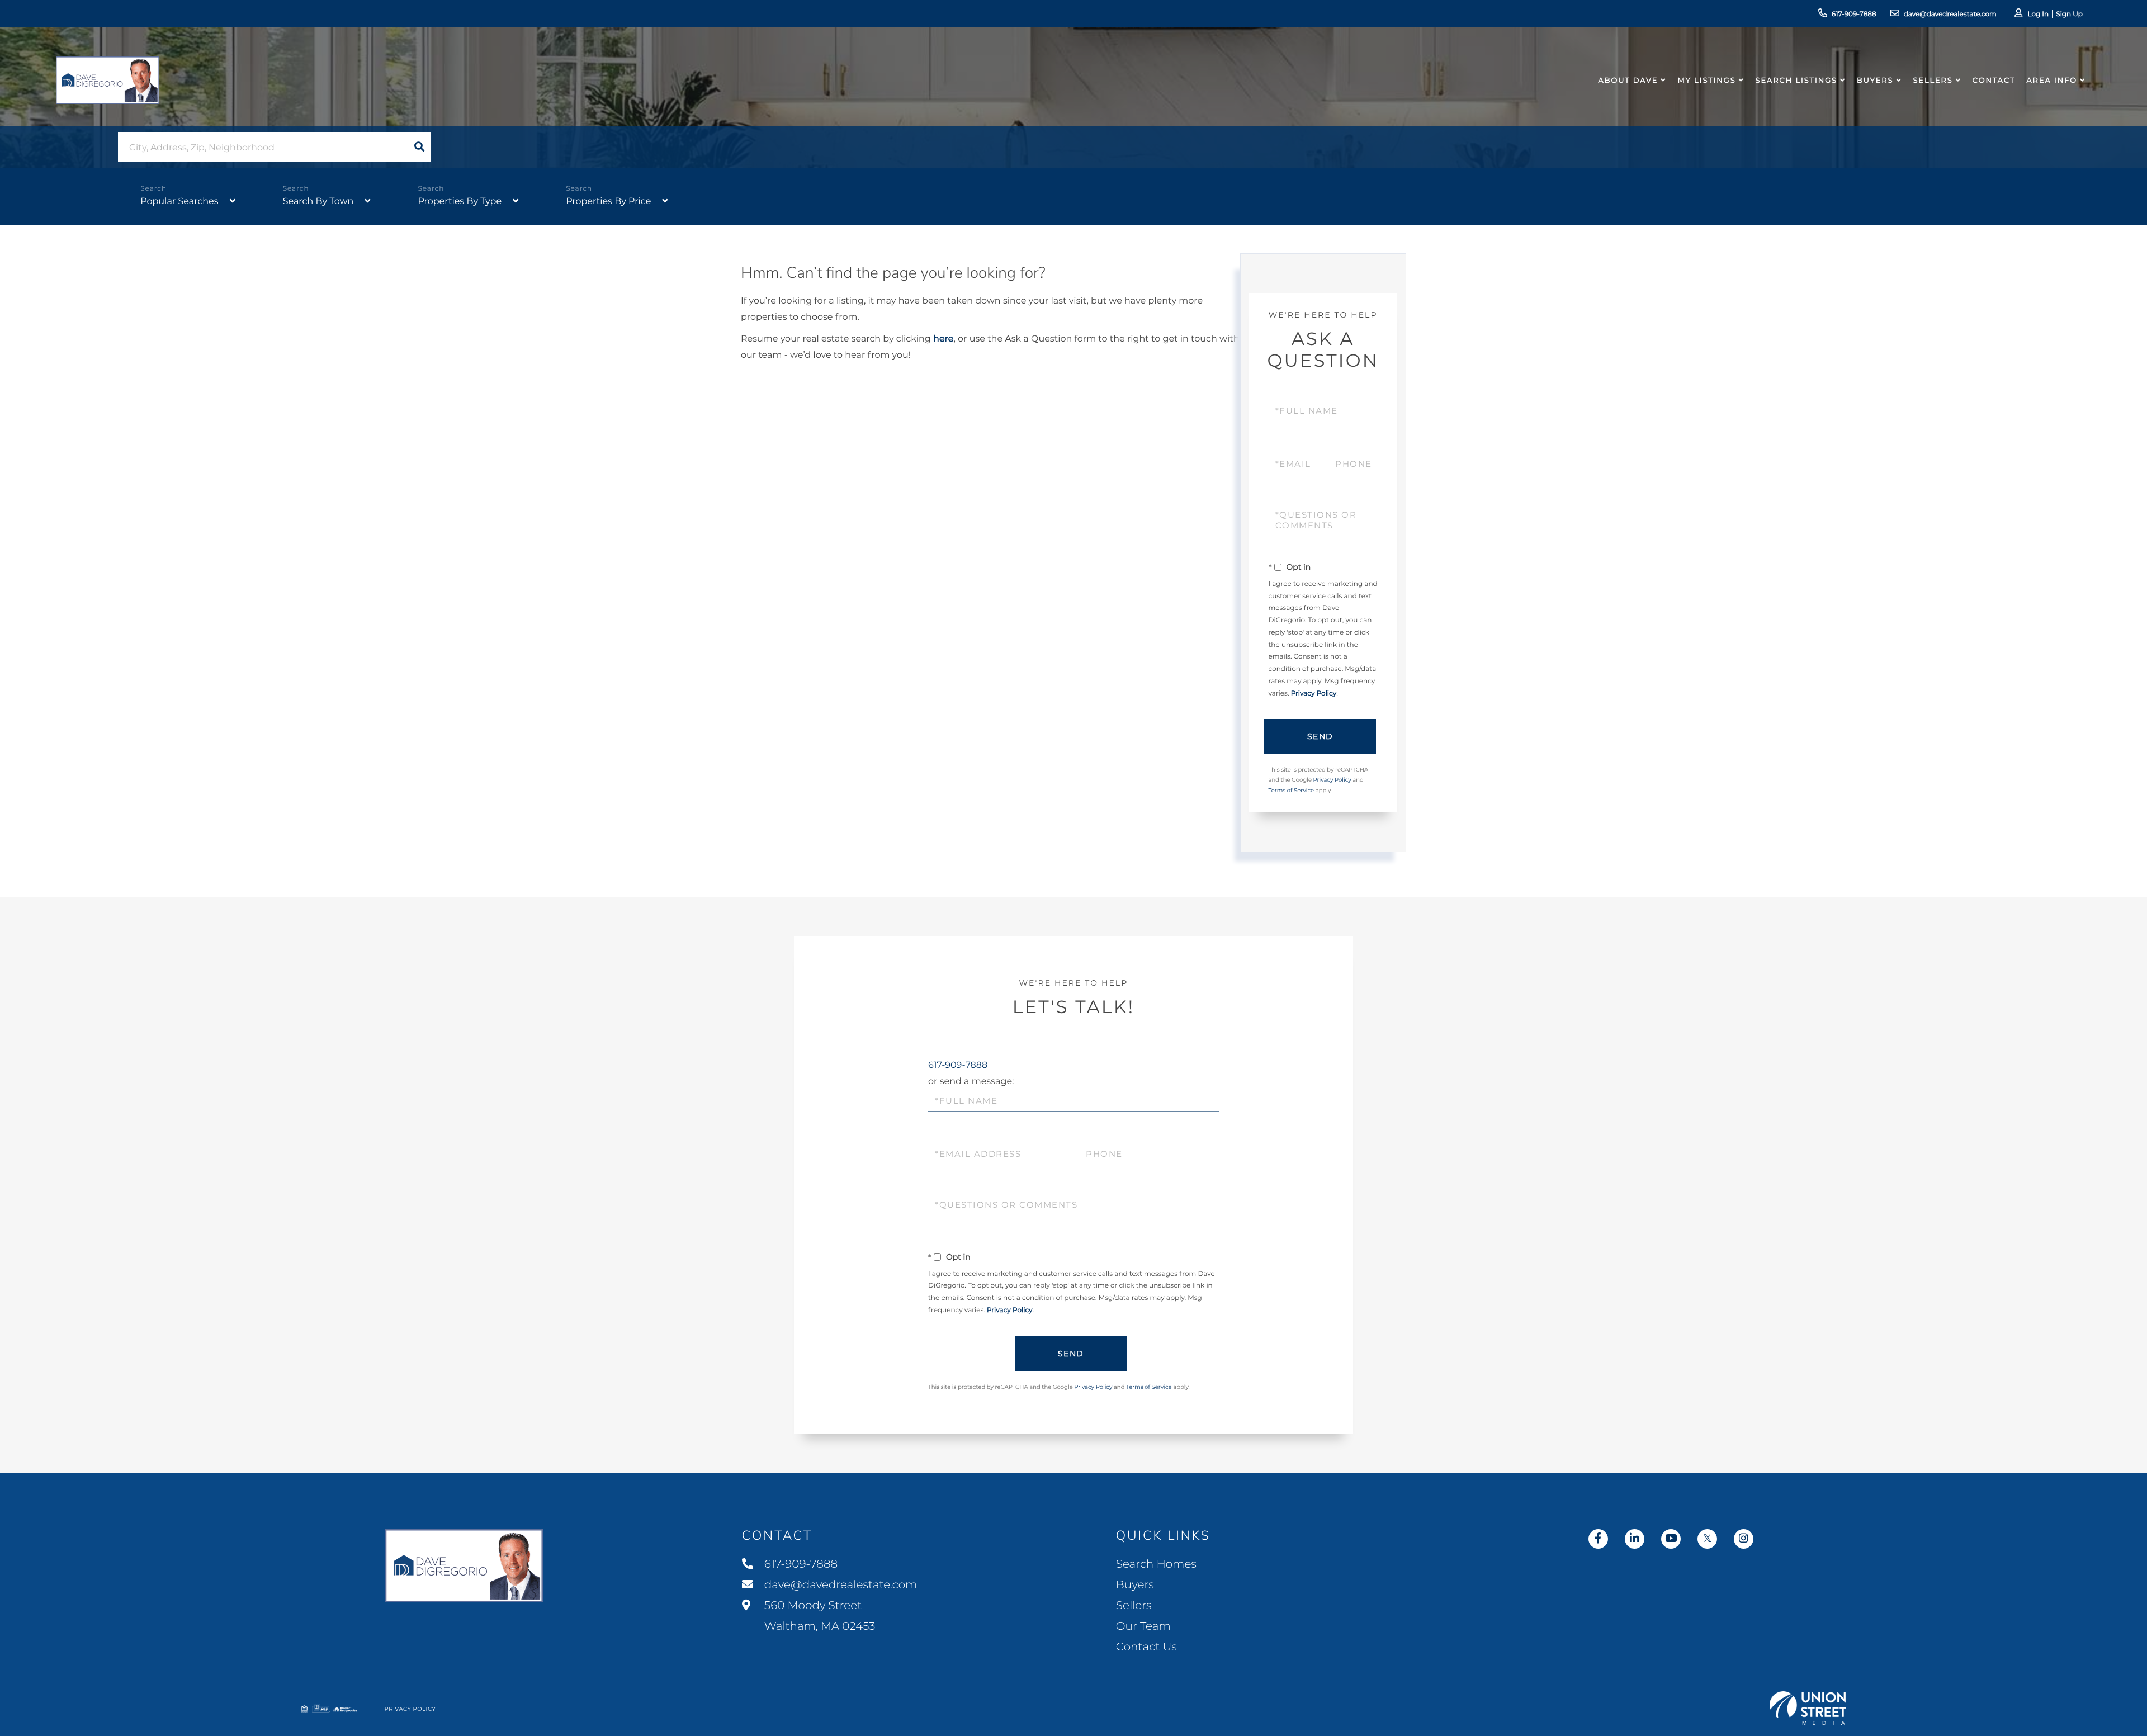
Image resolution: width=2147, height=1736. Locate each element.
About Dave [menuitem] (1628, 81)
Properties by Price (608, 202)
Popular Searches (179, 202)
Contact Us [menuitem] (1146, 1647)
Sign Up (2069, 14)
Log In (2038, 14)
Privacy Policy (1314, 694)
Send (1320, 736)
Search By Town (318, 202)
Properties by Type (460, 202)
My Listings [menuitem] (1706, 81)
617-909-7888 (1854, 14)
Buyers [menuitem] (1875, 81)
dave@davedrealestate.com (1950, 14)
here (943, 339)
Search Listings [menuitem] (1796, 81)
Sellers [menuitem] (1933, 81)
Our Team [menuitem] (1143, 1626)
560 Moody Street (819, 1616)
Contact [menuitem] (1994, 81)
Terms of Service (1292, 790)
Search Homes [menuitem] (1156, 1564)
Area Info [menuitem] (2052, 81)
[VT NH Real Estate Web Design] (1808, 1708)
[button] (419, 147)
